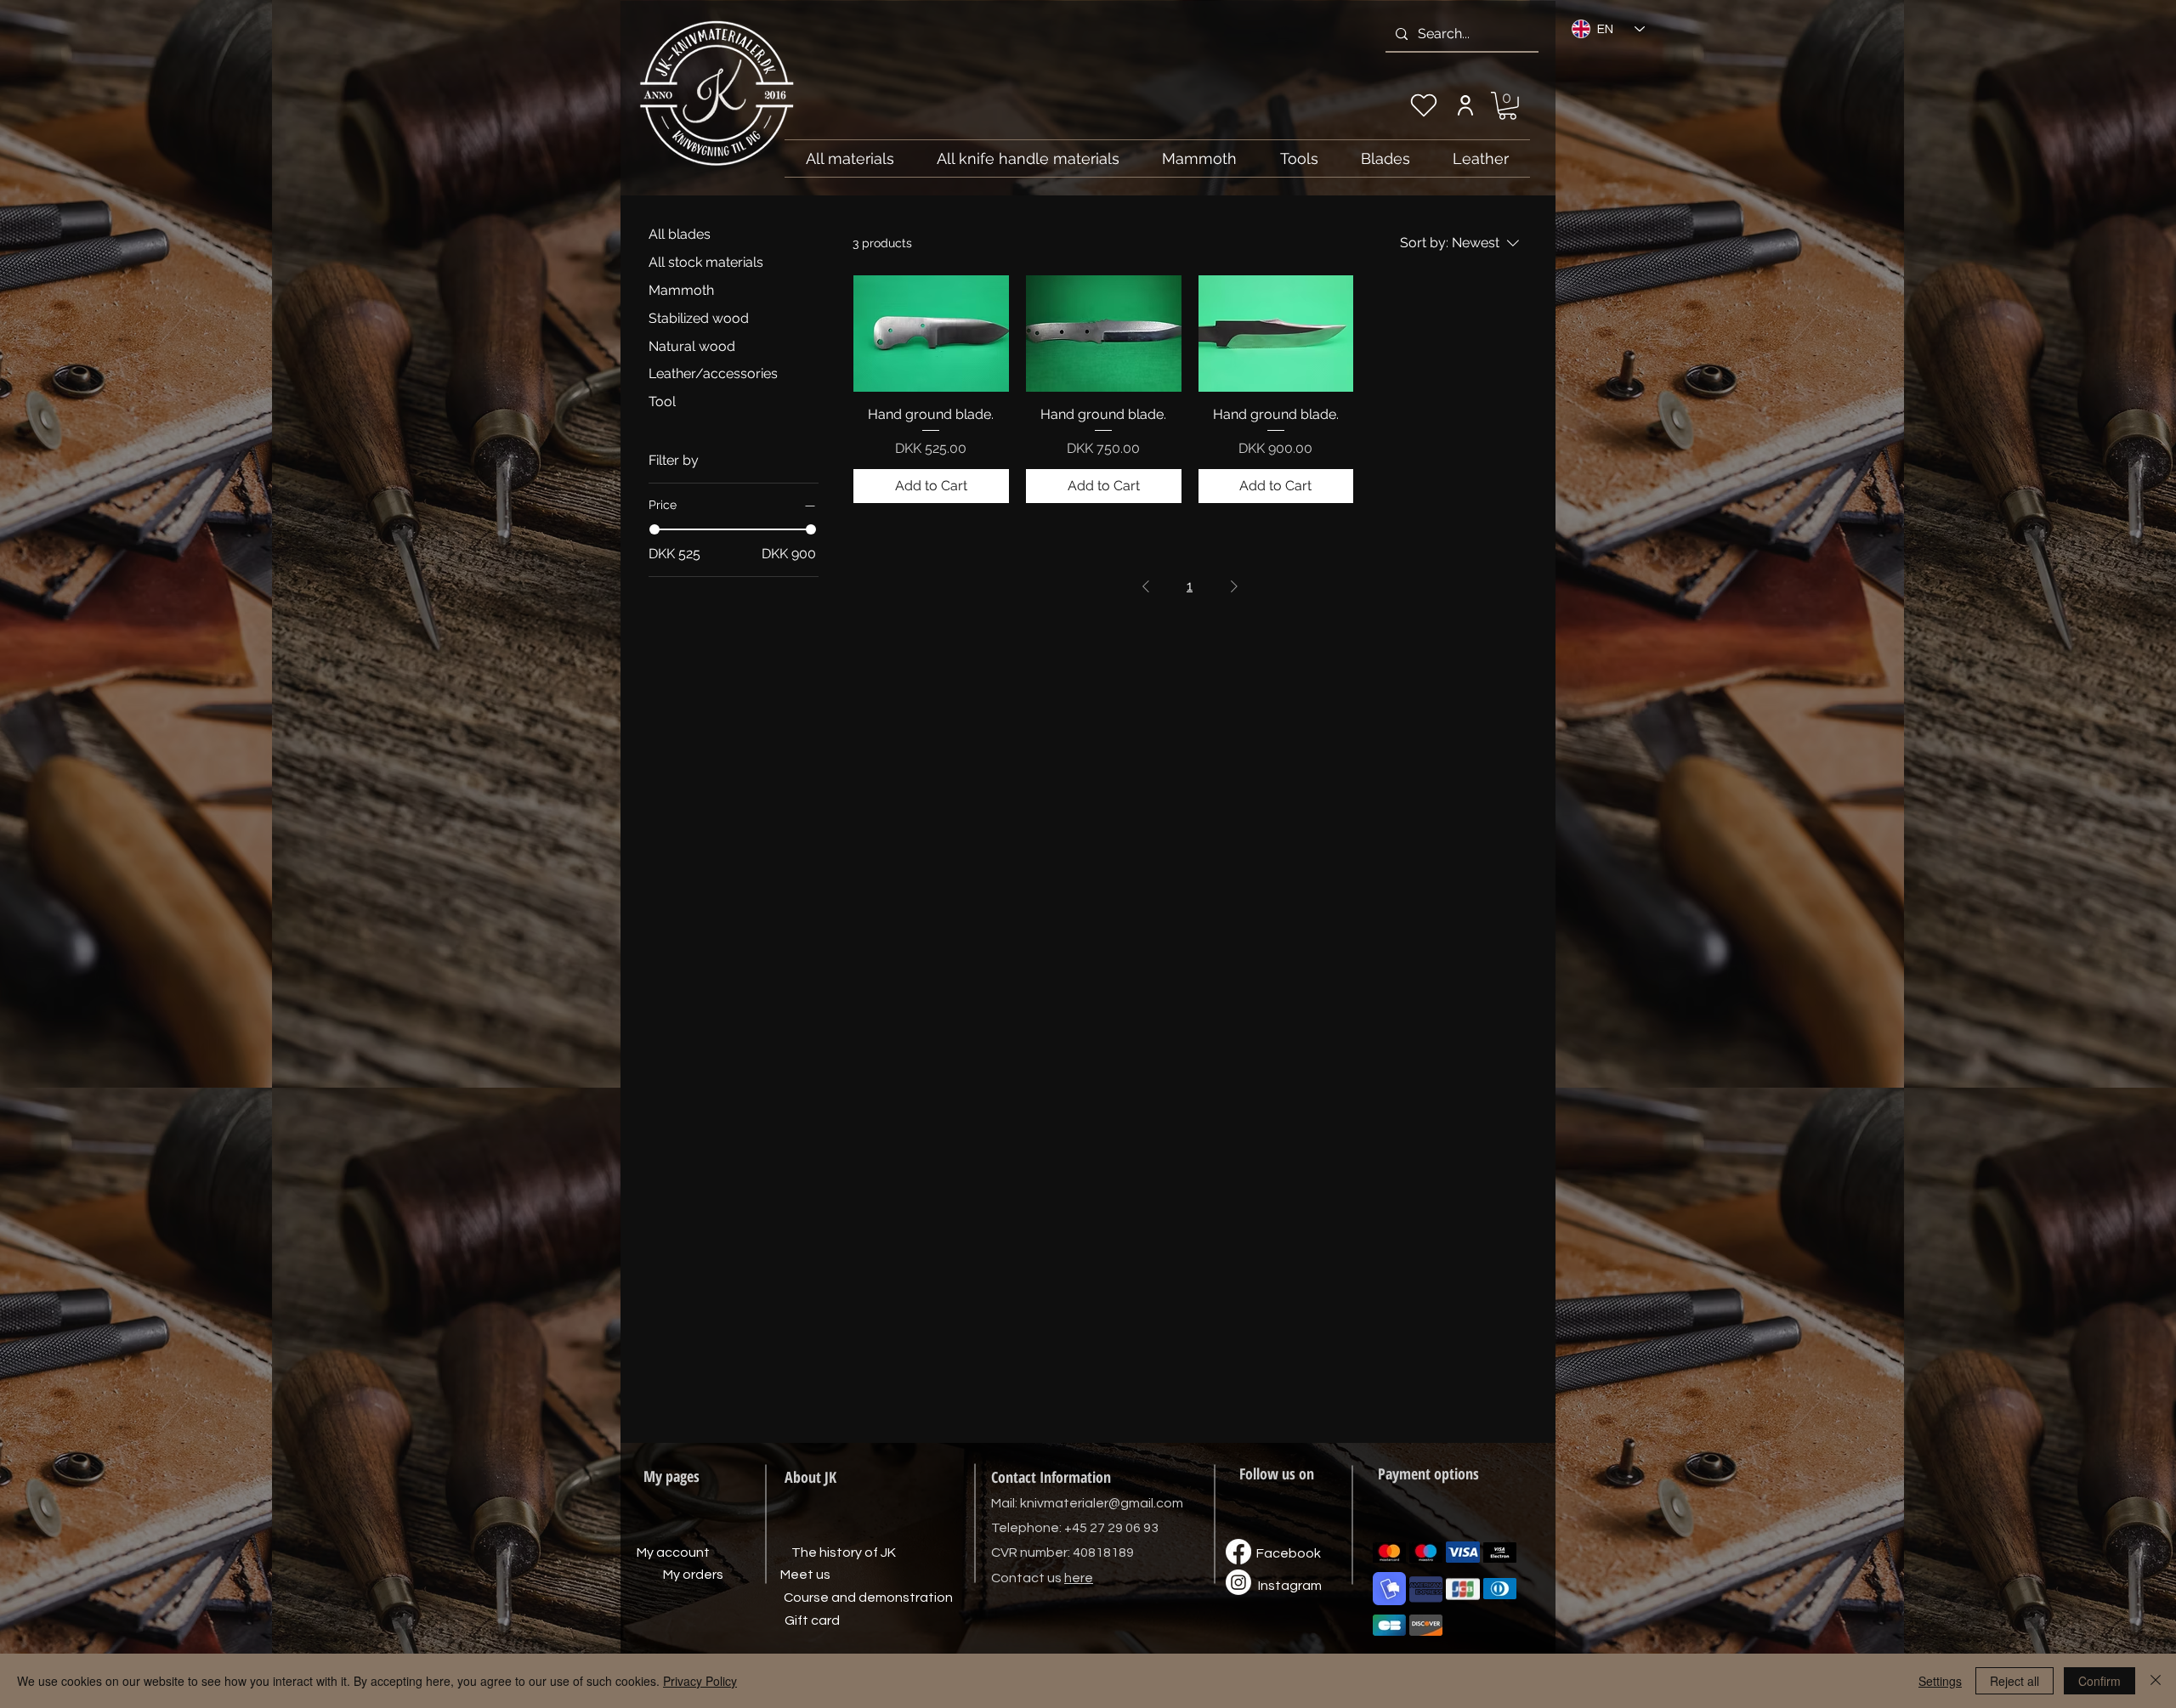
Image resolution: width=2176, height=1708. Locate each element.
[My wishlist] (1424, 105)
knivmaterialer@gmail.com (1102, 1503)
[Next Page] (1234, 586)
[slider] (654, 529)
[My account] (1465, 105)
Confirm (2099, 1681)
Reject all (2014, 1681)
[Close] (2156, 1681)
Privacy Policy (700, 1681)
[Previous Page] (1146, 586)
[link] (1507, 106)
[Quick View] (931, 334)
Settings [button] (1940, 1681)
